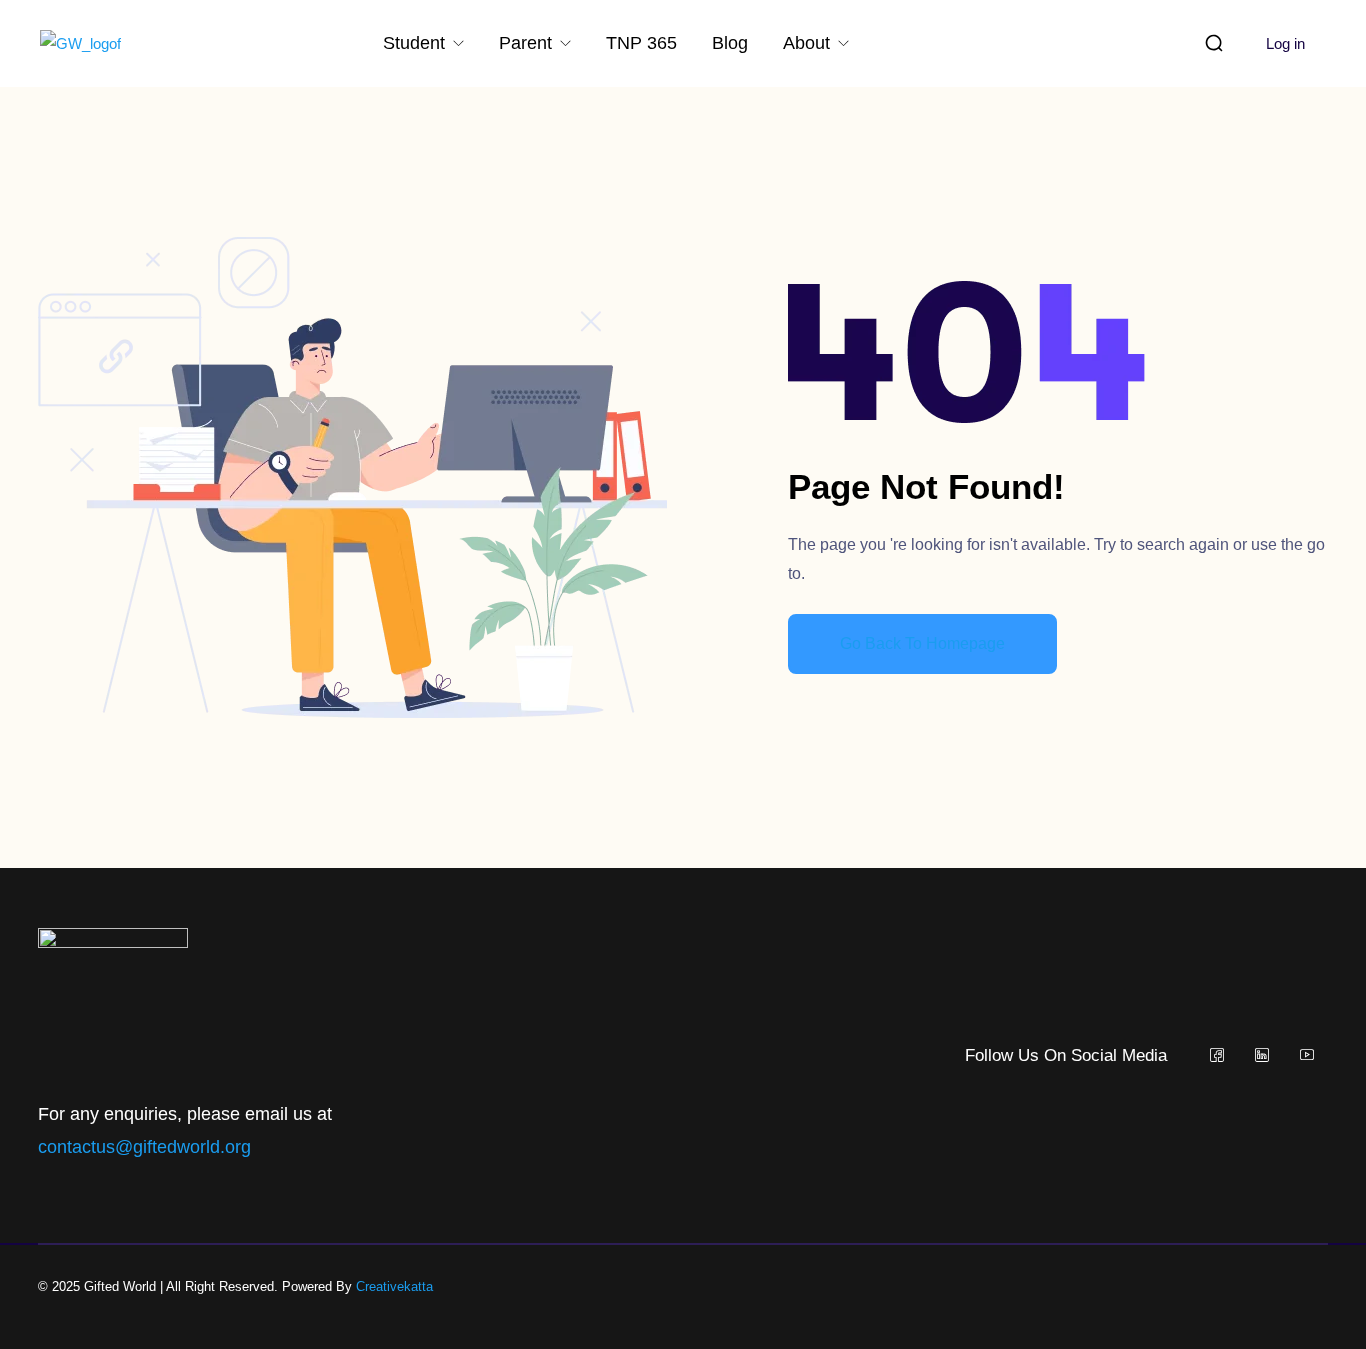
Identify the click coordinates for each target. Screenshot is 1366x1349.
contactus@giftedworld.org (144, 1147)
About (809, 43)
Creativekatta (394, 1286)
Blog (730, 43)
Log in (1285, 43)
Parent (528, 43)
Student (416, 43)
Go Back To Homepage (922, 643)
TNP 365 (641, 43)
